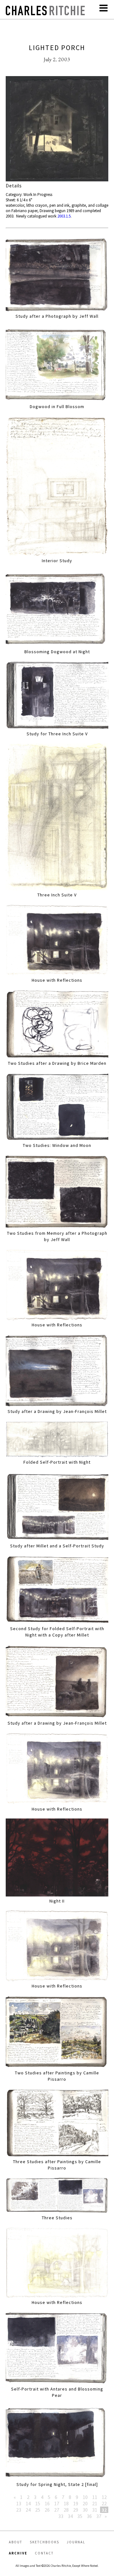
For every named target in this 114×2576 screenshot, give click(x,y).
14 (28, 2503)
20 (85, 2503)
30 (85, 2510)
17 (57, 2503)
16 (47, 2503)
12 (104, 2497)
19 (76, 2503)
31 (95, 2510)
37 (99, 2516)
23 (19, 2510)
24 (28, 2510)
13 (19, 2503)
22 (104, 2503)
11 (95, 2497)
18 (66, 2503)
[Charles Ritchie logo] (45, 13)
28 (66, 2510)
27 (57, 2510)
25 (38, 2510)
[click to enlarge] (57, 130)
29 (76, 2510)
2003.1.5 (64, 216)
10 (85, 2497)
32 (104, 2510)
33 (61, 2516)
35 (80, 2516)
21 (95, 2503)
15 (38, 2503)
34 (70, 2516)
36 (89, 2516)
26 (47, 2510)
